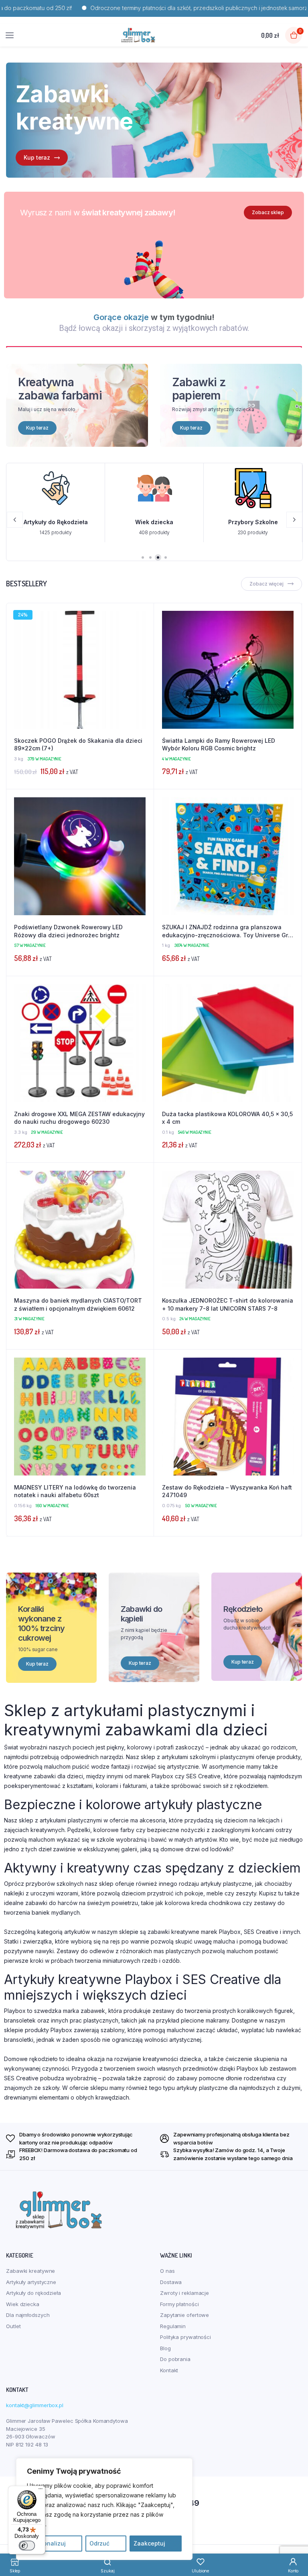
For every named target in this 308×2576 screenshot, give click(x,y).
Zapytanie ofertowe (184, 2315)
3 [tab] (158, 557)
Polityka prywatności (185, 2337)
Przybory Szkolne (154, 522)
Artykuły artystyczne (31, 2282)
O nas (167, 2271)
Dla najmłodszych (28, 2315)
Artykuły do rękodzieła (33, 2293)
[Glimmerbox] (138, 35)
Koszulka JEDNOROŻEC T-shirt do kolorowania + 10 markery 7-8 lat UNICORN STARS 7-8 (228, 1304)
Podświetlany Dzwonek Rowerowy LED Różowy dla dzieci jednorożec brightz (68, 931)
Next (294, 520)
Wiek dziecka (56, 522)
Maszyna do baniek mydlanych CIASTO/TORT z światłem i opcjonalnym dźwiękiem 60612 (78, 1304)
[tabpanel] (154, 120)
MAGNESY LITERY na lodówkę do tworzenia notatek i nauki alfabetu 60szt (75, 1491)
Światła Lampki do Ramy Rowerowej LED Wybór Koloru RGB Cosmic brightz (219, 745)
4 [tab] (166, 557)
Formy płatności (179, 2304)
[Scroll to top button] (295, 2544)
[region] (104, 2509)
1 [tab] (143, 557)
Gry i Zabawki (253, 522)
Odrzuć (99, 2543)
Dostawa (171, 2282)
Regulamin (173, 2326)
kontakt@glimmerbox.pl (35, 2405)
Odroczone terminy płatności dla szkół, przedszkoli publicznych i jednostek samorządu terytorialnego (156, 8)
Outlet (13, 2326)
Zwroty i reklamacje (184, 2293)
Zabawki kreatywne (30, 2271)
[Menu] (41, 2491)
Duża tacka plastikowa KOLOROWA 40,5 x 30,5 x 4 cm (227, 1118)
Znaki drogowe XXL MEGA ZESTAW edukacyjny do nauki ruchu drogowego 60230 (79, 1118)
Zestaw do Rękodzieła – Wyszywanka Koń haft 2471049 (227, 1491)
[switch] (27, 2546)
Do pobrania (175, 2359)
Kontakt (169, 2370)
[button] (144, 635)
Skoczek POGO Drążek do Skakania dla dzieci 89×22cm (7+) (78, 745)
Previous (15, 520)
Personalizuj (48, 2543)
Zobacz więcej (266, 584)
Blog (165, 2348)
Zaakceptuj (149, 2543)
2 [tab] (150, 557)
